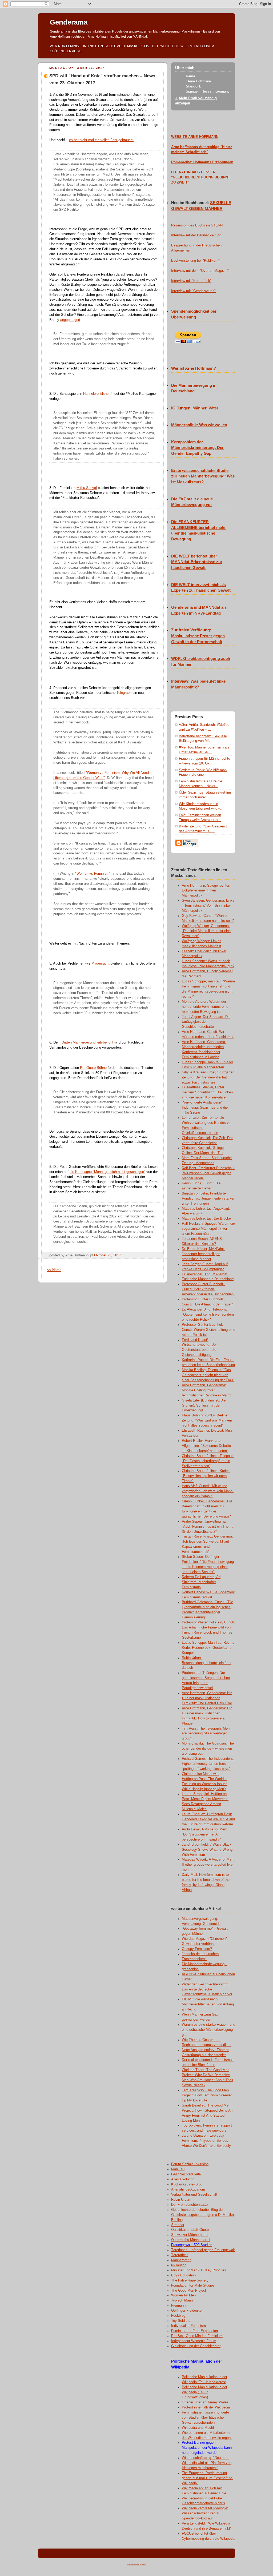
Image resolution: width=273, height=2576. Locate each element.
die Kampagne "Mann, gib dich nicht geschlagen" (107, 1172)
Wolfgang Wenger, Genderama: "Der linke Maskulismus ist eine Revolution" (206, 931)
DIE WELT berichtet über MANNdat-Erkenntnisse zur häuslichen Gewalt (197, 562)
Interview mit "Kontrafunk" (191, 281)
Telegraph (124, 693)
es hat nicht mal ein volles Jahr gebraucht (101, 140)
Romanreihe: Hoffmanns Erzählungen (202, 162)
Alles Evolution (183, 2179)
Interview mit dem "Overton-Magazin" (200, 271)
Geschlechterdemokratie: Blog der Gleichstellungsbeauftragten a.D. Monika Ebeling (202, 2215)
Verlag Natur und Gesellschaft (194, 2195)
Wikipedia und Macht (198, 2428)
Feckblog (178, 2316)
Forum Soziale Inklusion (190, 2164)
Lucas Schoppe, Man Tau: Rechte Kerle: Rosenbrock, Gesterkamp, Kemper (208, 1648)
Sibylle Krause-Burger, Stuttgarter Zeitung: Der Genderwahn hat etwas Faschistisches (208, 1077)
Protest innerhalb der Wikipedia (206, 2407)
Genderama (69, 22)
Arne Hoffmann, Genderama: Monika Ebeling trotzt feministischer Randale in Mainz (206, 1390)
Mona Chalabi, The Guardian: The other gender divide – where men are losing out (208, 1749)
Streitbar (178, 2225)
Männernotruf (181, 2260)
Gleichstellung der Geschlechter (196, 2346)
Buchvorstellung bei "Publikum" (195, 261)
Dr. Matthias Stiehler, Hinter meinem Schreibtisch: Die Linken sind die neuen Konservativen (207, 1092)
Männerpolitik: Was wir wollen (199, 425)
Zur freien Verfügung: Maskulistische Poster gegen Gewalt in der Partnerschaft (198, 636)
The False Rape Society (190, 2280)
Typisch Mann (182, 2300)
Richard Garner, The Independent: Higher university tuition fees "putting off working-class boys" (208, 1764)
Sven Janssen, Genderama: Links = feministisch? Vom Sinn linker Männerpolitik (208, 906)
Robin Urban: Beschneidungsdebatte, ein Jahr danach (207, 1663)
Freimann (178, 2306)
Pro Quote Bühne (93, 1068)
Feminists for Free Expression (194, 2331)
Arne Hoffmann (199, 81)
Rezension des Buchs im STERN (197, 225)
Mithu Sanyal (87, 488)
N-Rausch (179, 2265)
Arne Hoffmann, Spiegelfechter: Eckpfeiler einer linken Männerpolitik (206, 891)
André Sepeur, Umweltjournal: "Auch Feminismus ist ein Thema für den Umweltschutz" (208, 1527)
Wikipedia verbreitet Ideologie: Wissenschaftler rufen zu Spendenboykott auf (205, 2513)
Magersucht (101, 963)
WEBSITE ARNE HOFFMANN (195, 137)
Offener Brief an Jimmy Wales (205, 2402)
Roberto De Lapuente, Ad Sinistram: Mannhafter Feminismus (201, 1582)
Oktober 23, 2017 (107, 1255)
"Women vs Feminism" (93, 874)
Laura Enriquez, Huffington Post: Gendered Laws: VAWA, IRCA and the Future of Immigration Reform (208, 1819)
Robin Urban (181, 2200)
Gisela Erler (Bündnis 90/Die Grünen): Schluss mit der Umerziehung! (204, 1406)
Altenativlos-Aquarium (188, 2189)
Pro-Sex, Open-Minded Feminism (197, 2336)
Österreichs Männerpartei (191, 2240)
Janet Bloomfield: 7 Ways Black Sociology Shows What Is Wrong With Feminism (207, 1850)
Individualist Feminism (188, 2326)
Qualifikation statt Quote (190, 2230)
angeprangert (70, 320)
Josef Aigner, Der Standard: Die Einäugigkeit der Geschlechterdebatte (206, 1022)
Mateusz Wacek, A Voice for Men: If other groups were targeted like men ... (208, 1865)
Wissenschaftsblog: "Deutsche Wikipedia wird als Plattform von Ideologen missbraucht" (207, 2463)
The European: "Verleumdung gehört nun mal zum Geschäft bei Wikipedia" (208, 2478)
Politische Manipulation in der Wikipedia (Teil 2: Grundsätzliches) (204, 2392)
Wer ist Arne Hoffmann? (194, 368)
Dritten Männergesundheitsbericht (87, 1042)
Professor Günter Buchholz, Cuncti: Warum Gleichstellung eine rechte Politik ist (208, 1330)
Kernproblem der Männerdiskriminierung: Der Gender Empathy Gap (197, 448)
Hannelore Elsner (96, 394)
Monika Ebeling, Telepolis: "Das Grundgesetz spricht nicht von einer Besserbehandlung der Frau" (208, 1375)
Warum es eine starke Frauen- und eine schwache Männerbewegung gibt (208, 2030)
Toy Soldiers (181, 2321)
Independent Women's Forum (194, 2341)
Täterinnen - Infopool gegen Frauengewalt (203, 2250)
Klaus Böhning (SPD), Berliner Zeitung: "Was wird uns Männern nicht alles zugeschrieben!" (207, 1420)
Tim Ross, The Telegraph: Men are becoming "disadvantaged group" (206, 1734)
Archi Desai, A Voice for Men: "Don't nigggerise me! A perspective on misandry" (204, 1834)
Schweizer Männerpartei (190, 2235)
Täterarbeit (179, 2255)
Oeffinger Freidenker (187, 2311)
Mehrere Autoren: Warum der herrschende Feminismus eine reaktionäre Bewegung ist (205, 1007)
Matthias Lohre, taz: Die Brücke (206, 1219)
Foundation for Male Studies (193, 2286)
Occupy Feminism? (197, 1949)
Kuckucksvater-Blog (187, 2184)
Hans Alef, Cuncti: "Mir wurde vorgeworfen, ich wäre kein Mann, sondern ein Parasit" (208, 1491)
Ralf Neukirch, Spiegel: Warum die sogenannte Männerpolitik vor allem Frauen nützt (208, 1229)
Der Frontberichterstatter (190, 2205)
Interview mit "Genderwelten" (193, 291)
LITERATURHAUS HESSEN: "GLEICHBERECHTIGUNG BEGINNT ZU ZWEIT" (201, 177)
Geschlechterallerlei (186, 2174)
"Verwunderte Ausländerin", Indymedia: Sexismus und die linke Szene (205, 1108)
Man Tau (178, 2169)
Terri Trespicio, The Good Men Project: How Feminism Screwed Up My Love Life (207, 2095)
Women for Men (183, 2295)
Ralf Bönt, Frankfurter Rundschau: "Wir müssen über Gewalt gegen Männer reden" (208, 1173)
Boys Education (183, 2275)
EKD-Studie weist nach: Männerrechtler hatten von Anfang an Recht (208, 2004)
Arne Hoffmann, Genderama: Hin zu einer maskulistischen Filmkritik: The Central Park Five (207, 1698)
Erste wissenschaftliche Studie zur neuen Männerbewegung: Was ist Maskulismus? (203, 476)
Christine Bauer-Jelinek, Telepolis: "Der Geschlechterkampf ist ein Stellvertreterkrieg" (208, 1461)
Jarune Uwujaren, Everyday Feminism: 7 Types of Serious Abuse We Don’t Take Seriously (206, 2141)
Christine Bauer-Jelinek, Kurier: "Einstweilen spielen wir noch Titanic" (206, 1476)
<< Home (54, 1270)
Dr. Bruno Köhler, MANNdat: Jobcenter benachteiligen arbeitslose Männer (203, 1254)
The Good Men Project (189, 2291)
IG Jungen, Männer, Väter (195, 408)
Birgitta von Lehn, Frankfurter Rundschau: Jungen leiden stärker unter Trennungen (208, 1199)
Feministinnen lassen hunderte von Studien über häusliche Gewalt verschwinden (205, 2418)
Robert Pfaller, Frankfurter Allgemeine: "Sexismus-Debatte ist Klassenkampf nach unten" (206, 1446)
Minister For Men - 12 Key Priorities (199, 2270)
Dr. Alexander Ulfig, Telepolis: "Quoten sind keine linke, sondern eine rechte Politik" (208, 1315)
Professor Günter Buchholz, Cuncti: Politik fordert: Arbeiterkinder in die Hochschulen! (208, 1289)
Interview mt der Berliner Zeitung (196, 235)
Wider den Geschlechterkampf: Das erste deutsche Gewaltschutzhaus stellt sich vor (207, 1989)
